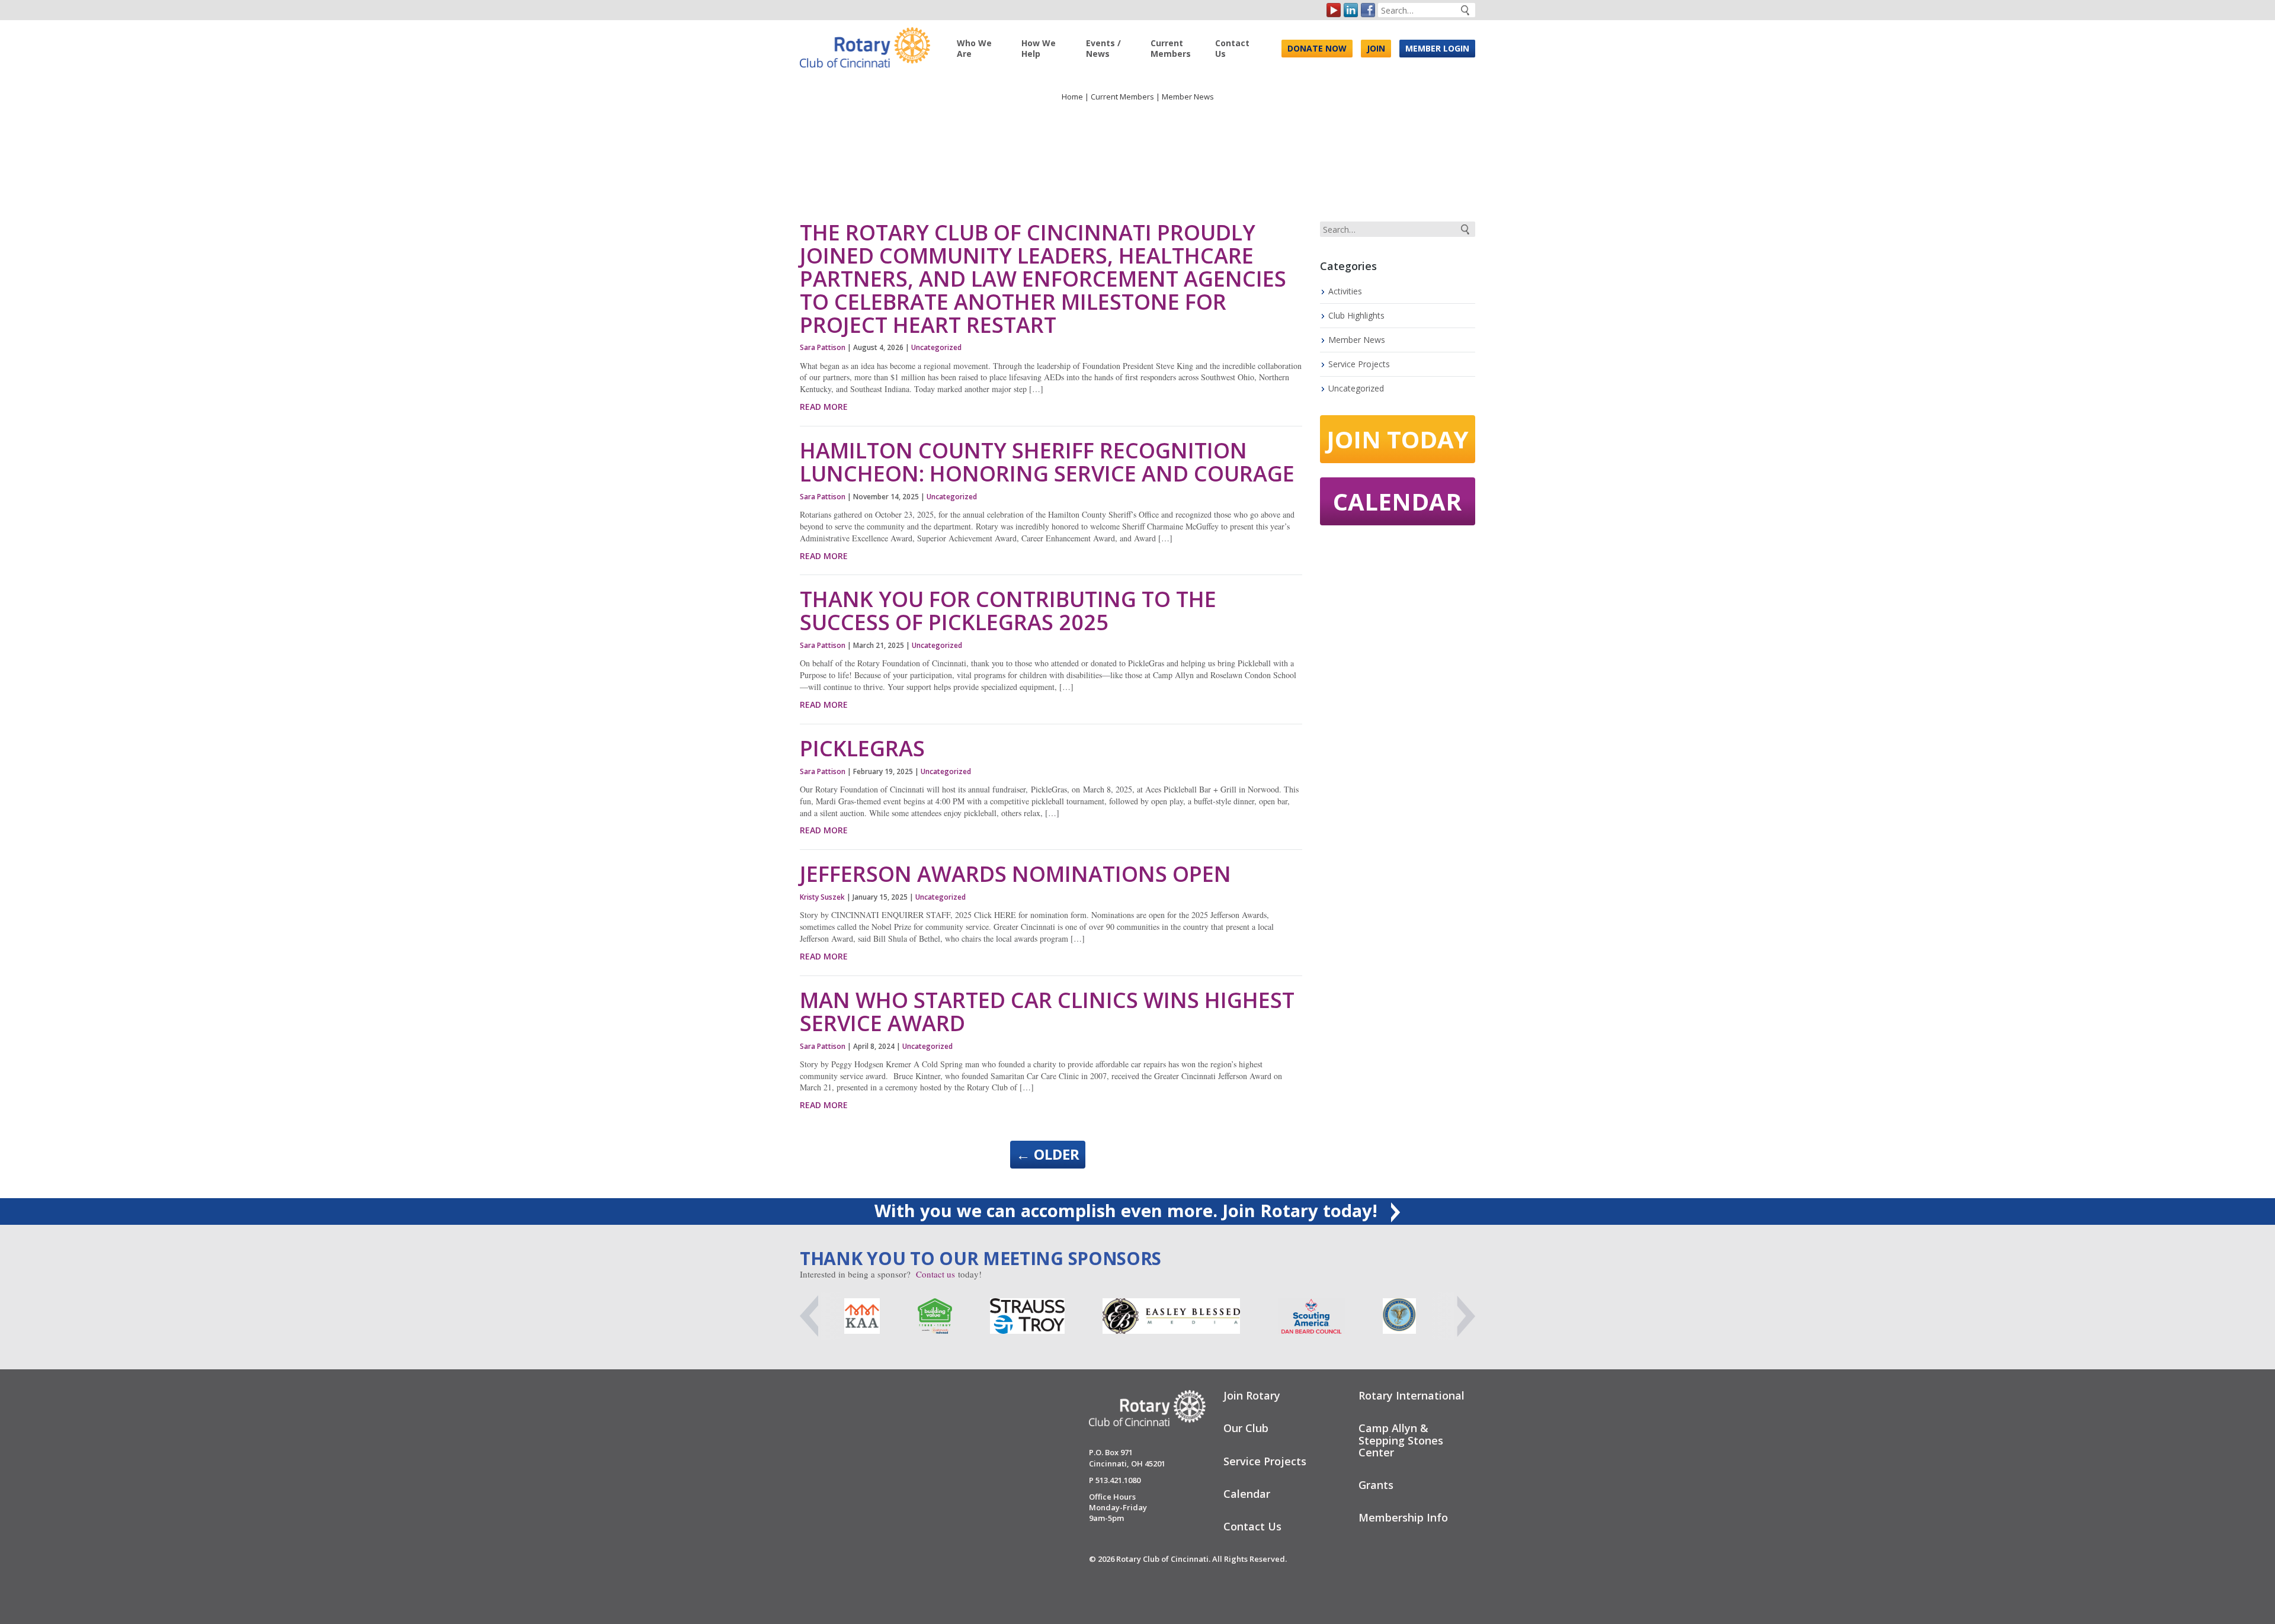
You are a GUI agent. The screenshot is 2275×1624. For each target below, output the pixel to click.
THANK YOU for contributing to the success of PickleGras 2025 (1008, 611)
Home (1072, 97)
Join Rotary (1252, 1395)
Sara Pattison (823, 347)
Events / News (1103, 48)
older (1048, 1154)
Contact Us (1232, 48)
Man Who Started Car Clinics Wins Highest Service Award (1047, 1012)
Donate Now (1317, 48)
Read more (824, 407)
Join (1376, 48)
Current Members (1171, 48)
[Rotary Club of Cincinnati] (865, 43)
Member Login (1437, 48)
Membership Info (1403, 1517)
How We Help (1039, 48)
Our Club (1246, 1428)
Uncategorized (936, 347)
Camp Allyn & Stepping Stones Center (1401, 1440)
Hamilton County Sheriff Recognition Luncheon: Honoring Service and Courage (1047, 462)
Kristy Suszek (822, 897)
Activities (1345, 291)
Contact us (935, 1274)
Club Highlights (1356, 315)
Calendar (1397, 501)
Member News (1357, 340)
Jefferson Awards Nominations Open (1021, 874)
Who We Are (974, 48)
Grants (1376, 1485)
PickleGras (862, 748)
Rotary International (1412, 1395)
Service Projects (1359, 364)
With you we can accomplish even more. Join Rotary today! (1128, 1210)
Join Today (1398, 439)
